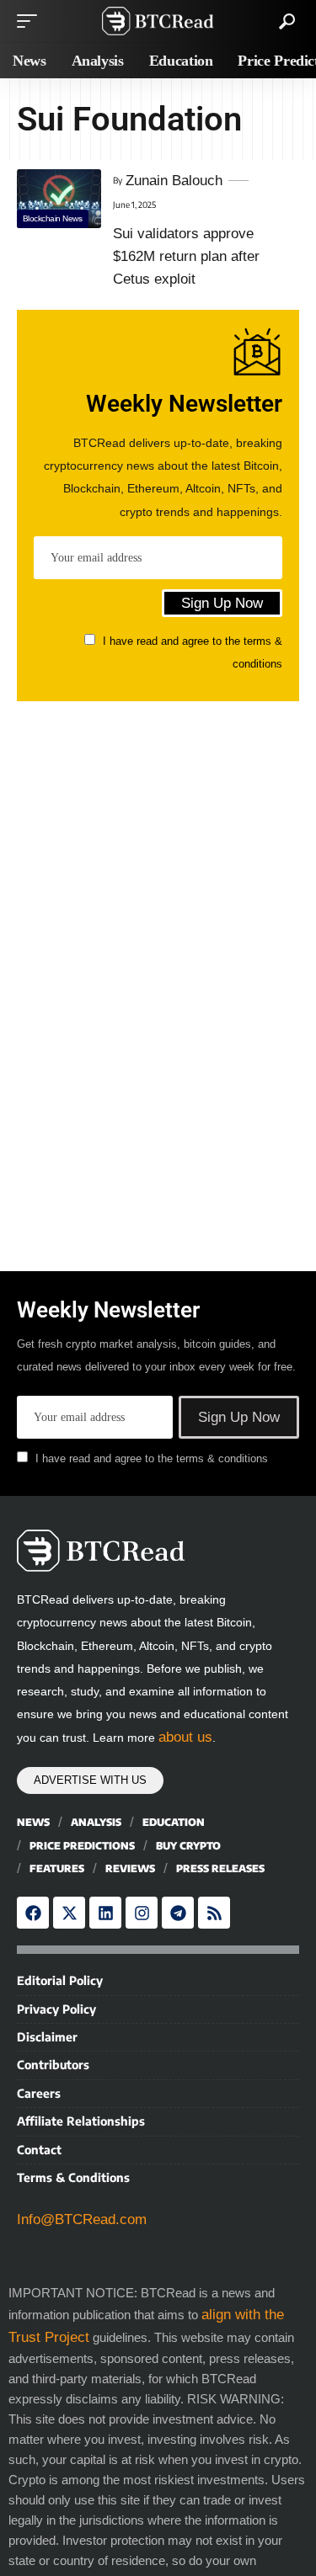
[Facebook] (33, 1913)
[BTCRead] (158, 21)
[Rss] (214, 1913)
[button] (31, 21)
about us (185, 1737)
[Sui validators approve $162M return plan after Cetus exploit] (59, 199)
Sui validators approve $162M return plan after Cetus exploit (186, 256)
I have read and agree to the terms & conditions (152, 1459)
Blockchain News (53, 218)
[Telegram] (178, 1913)
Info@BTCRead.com (82, 2219)
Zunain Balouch (174, 181)
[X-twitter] (69, 1913)
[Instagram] (142, 1913)
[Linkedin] (105, 1913)
